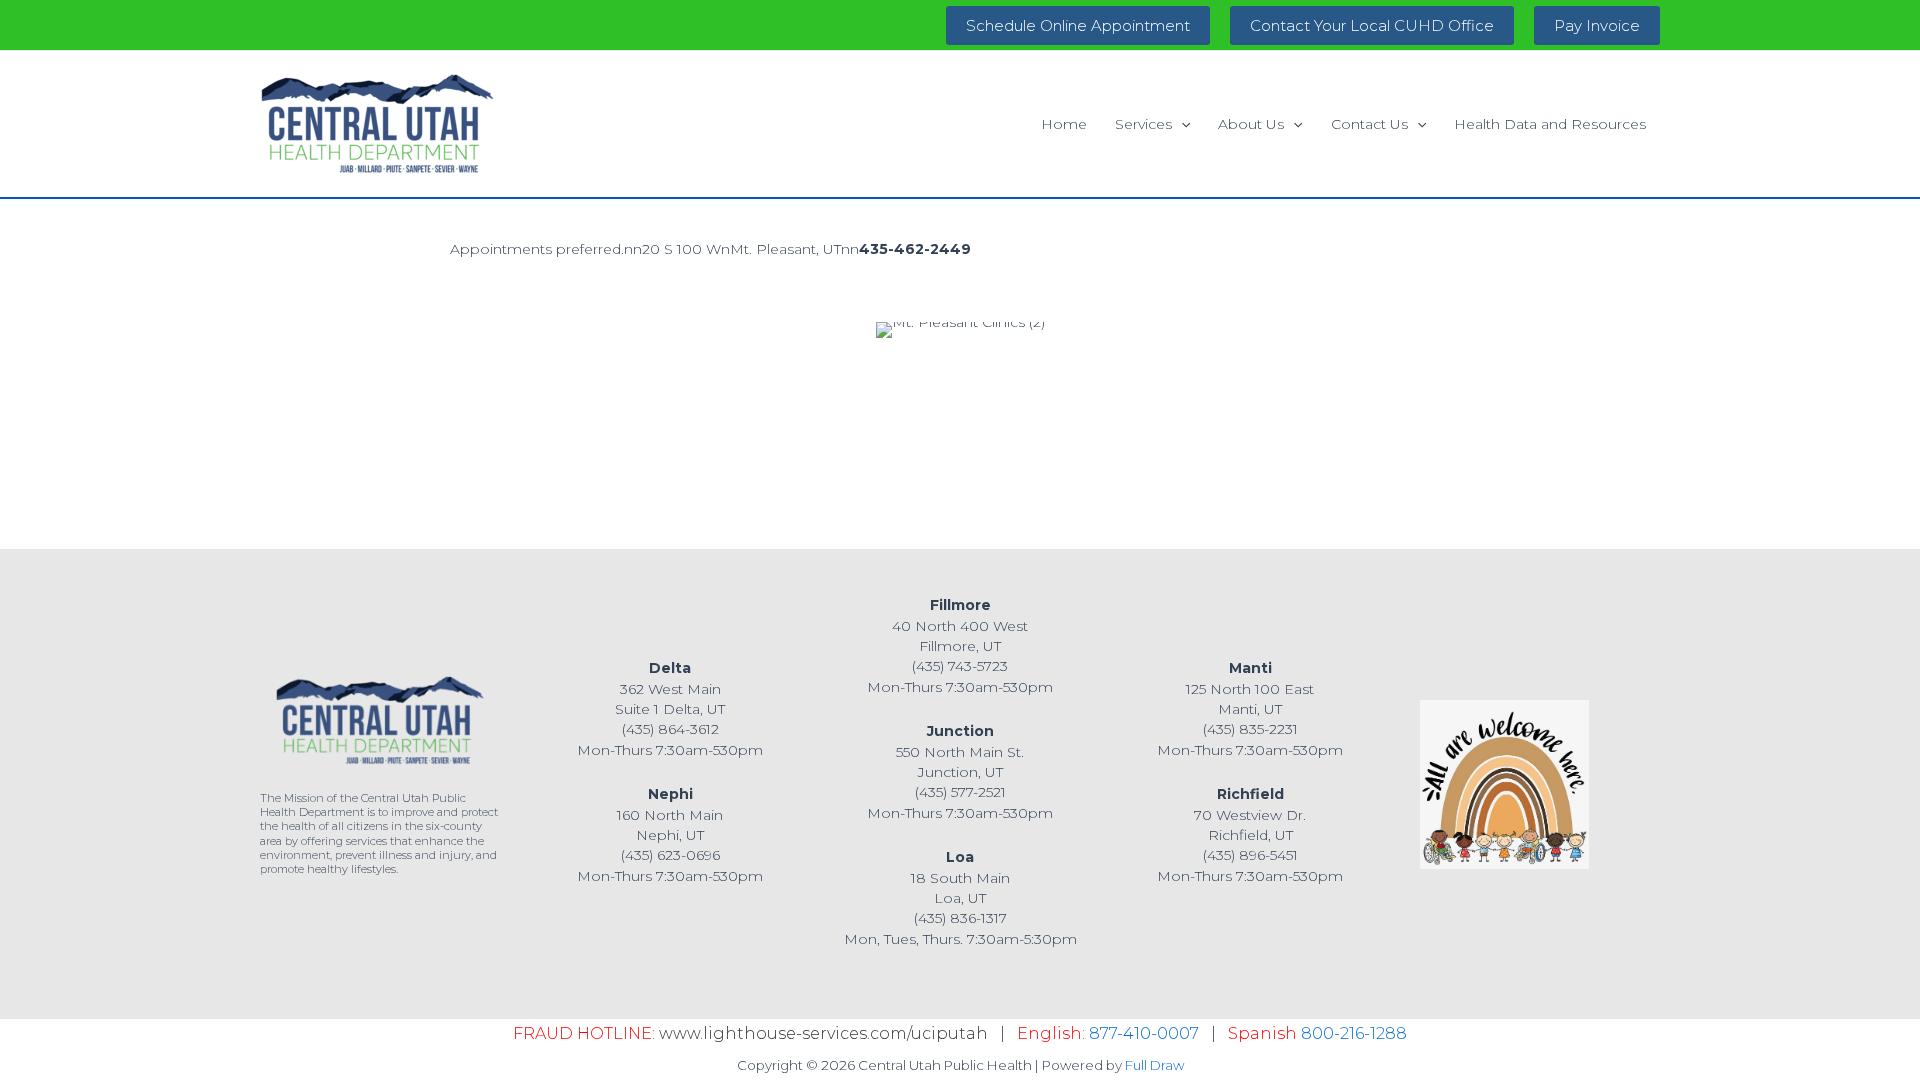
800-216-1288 (1354, 1033)
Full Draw (1154, 1065)
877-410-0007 (1144, 1033)
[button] (1078, 25)
